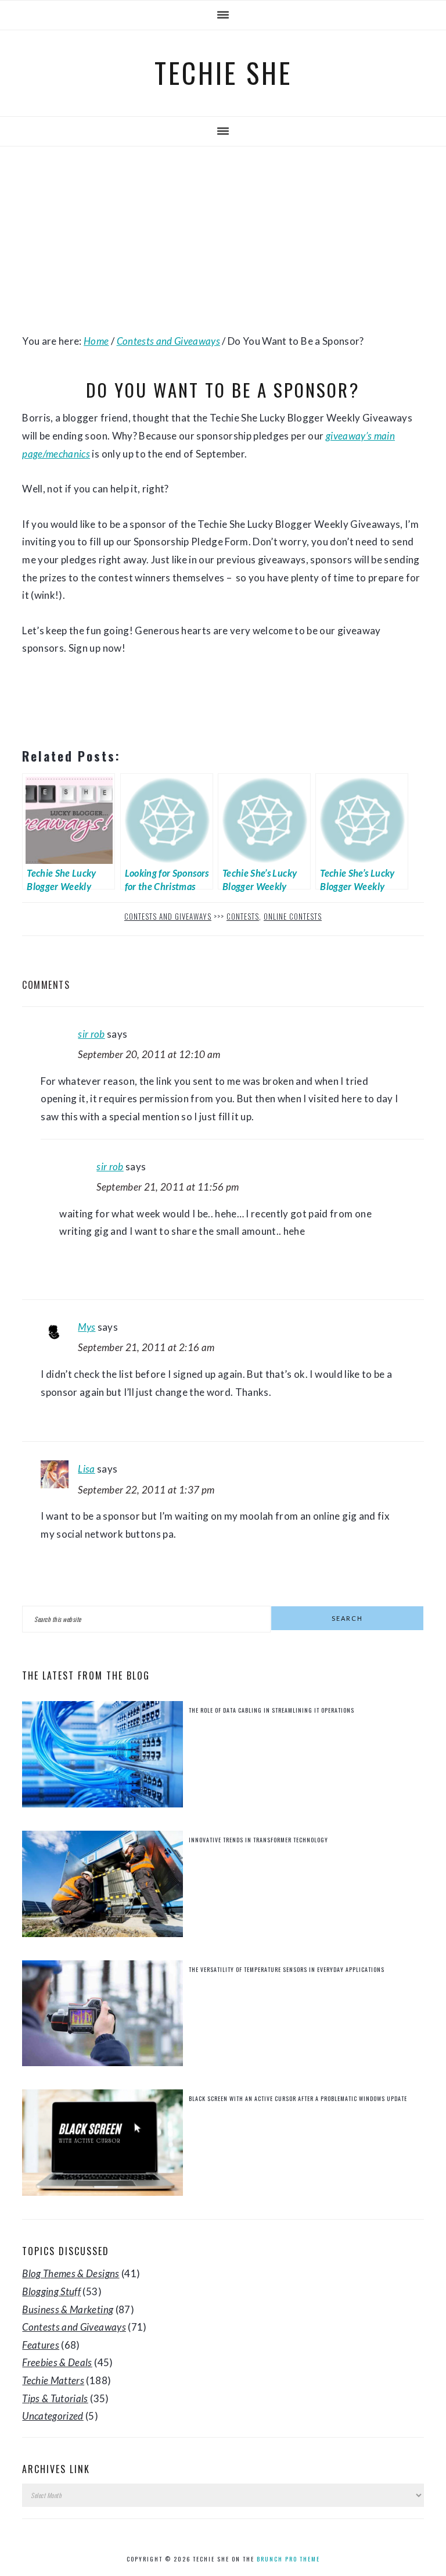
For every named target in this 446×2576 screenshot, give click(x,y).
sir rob (91, 1034)
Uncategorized (53, 2416)
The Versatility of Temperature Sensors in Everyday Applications (287, 1969)
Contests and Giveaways (168, 916)
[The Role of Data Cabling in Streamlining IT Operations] (102, 1757)
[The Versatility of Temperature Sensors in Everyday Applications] (102, 2016)
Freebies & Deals (57, 2362)
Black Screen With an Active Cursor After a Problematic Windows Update (298, 2098)
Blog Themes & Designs (71, 2273)
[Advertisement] (223, 240)
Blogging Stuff (51, 2291)
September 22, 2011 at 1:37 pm (146, 1490)
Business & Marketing (68, 2309)
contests (243, 916)
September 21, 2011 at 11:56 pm (168, 1187)
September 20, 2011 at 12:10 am (149, 1054)
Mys (87, 1327)
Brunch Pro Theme (288, 2559)
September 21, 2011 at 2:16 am (146, 1347)
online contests (293, 916)
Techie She (223, 73)
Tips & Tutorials (55, 2398)
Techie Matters (53, 2380)
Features (41, 2345)
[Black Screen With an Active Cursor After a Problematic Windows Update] (102, 2146)
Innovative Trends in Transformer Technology (258, 1840)
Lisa (86, 1469)
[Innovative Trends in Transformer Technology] (102, 1887)
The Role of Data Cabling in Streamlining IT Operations (271, 1710)
